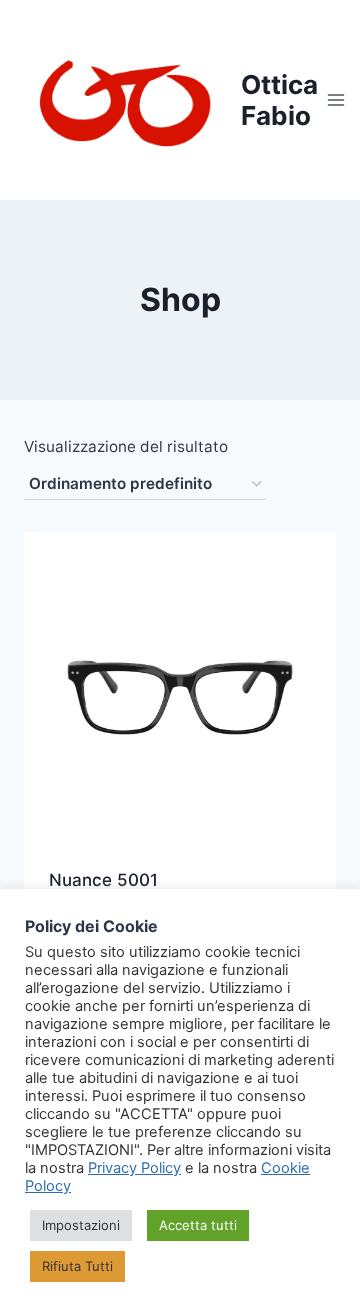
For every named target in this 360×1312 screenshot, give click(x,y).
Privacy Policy (134, 1168)
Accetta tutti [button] (198, 1225)
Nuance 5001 (103, 880)
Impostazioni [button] (81, 1225)
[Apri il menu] (336, 99)
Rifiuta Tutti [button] (77, 1266)
